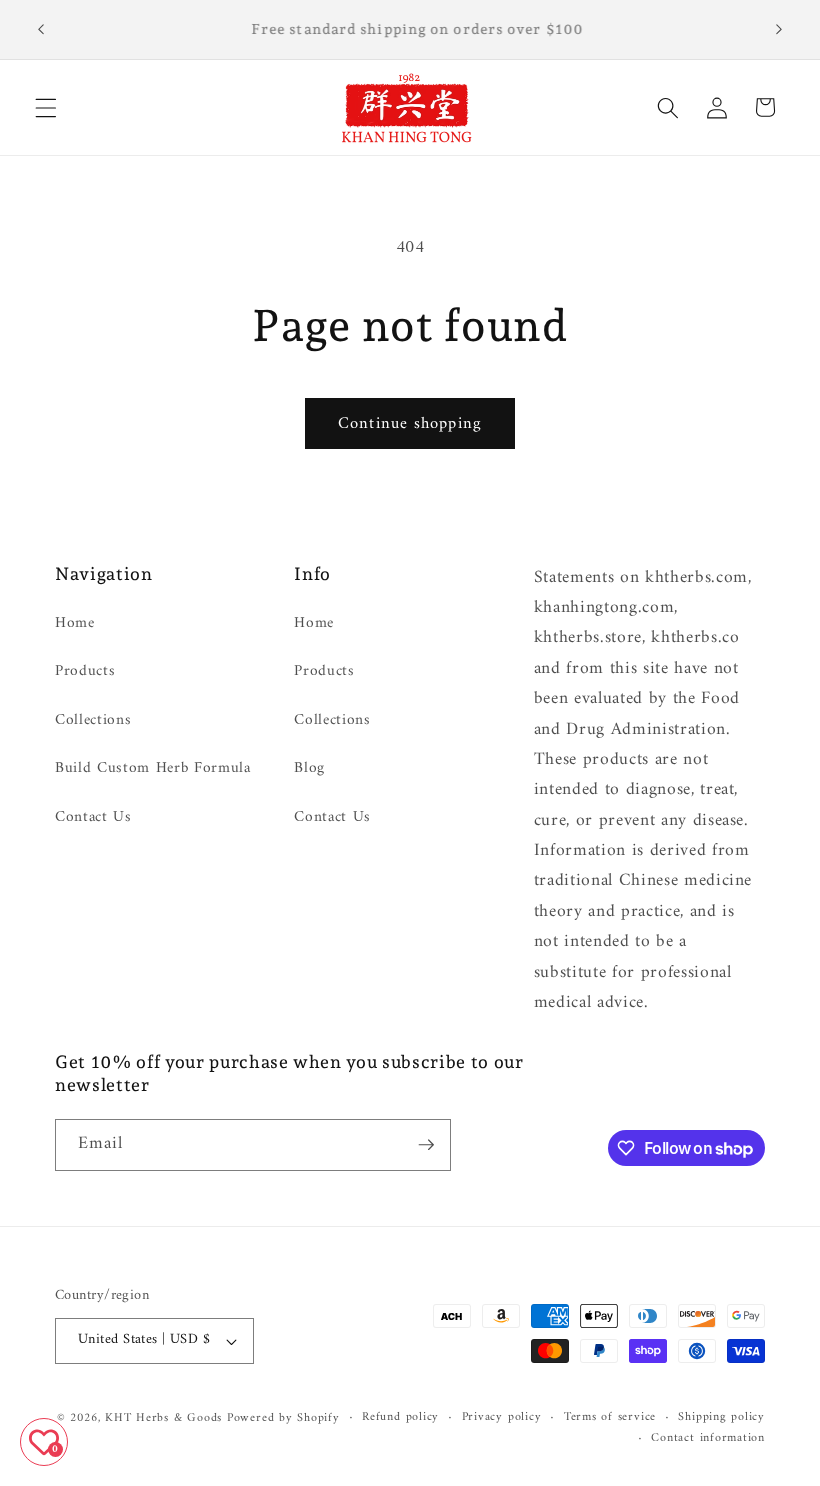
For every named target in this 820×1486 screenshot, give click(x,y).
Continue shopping (410, 423)
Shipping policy (721, 1418)
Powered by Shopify (283, 1418)
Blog (309, 768)
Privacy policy (502, 1418)
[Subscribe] (426, 1145)
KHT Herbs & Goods (163, 1418)
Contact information (708, 1439)
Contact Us (93, 817)
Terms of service (610, 1418)
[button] (46, 107)
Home (75, 624)
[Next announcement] (779, 30)
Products (85, 671)
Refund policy (400, 1418)
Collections (93, 720)
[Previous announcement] (41, 30)
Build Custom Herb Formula (153, 768)
